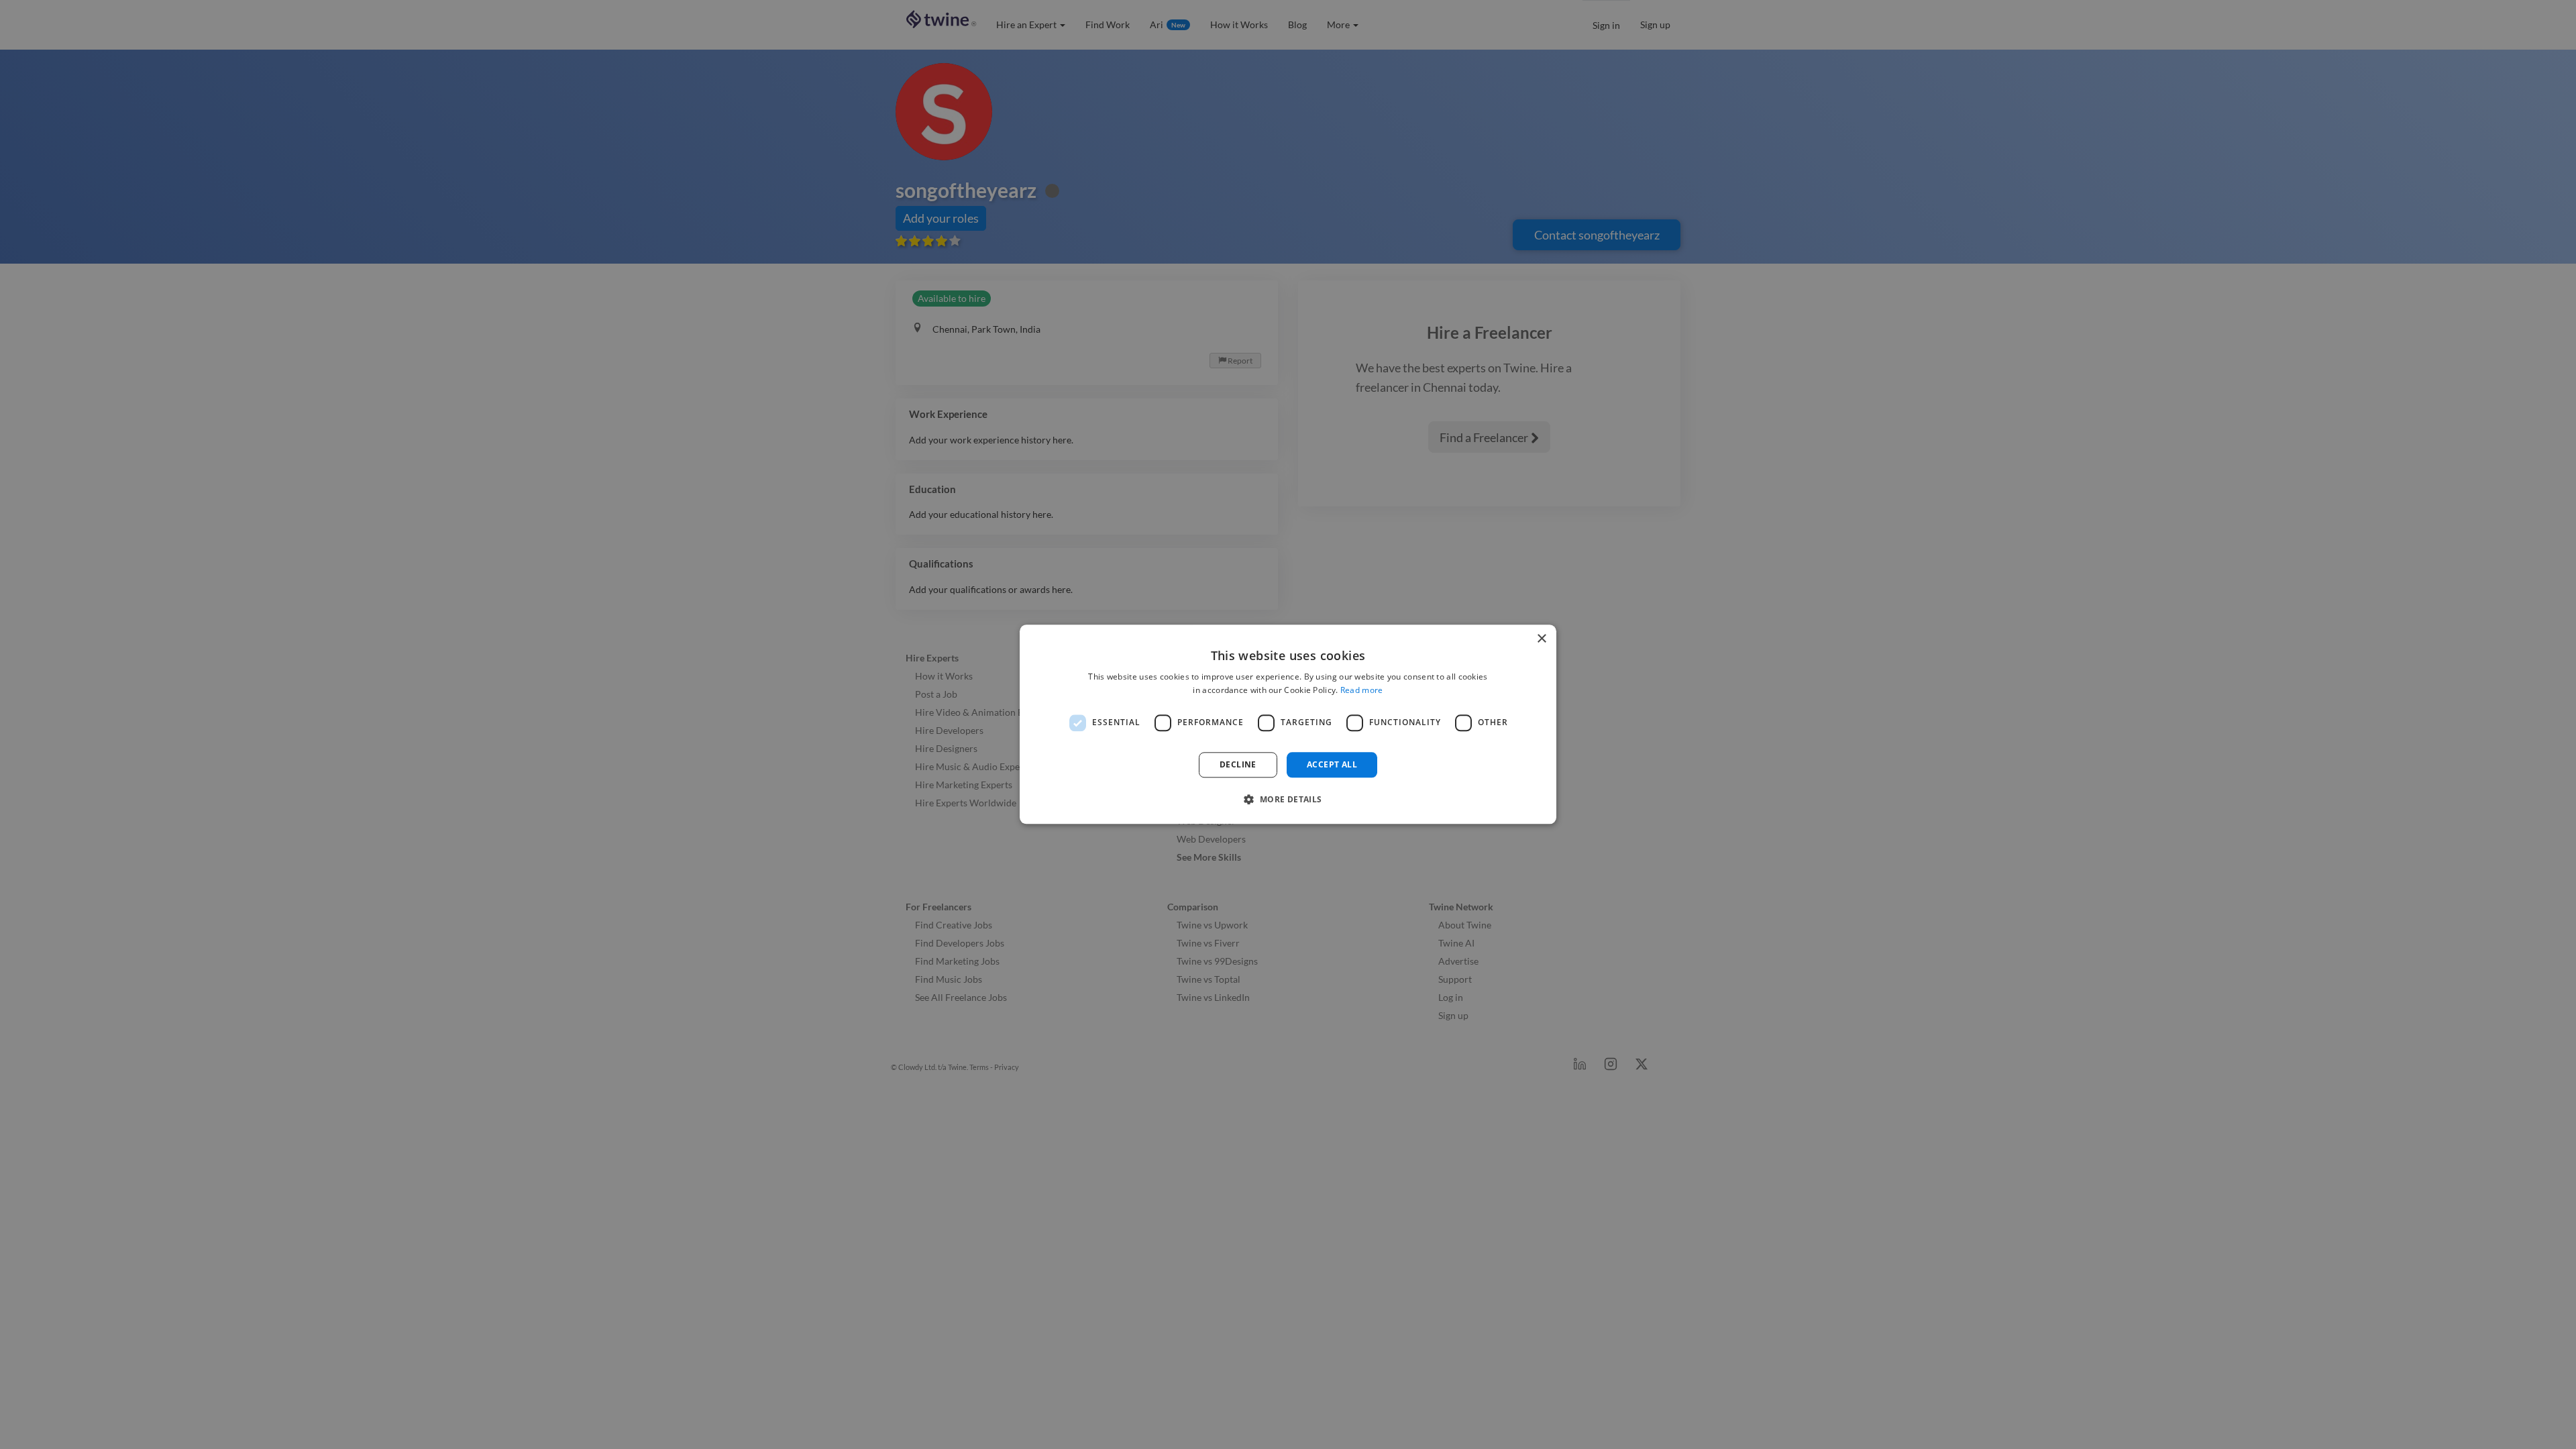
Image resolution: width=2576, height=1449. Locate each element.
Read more (1362, 691)
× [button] (1541, 639)
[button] (1288, 800)
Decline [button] (1238, 764)
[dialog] (1288, 724)
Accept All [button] (1332, 764)
